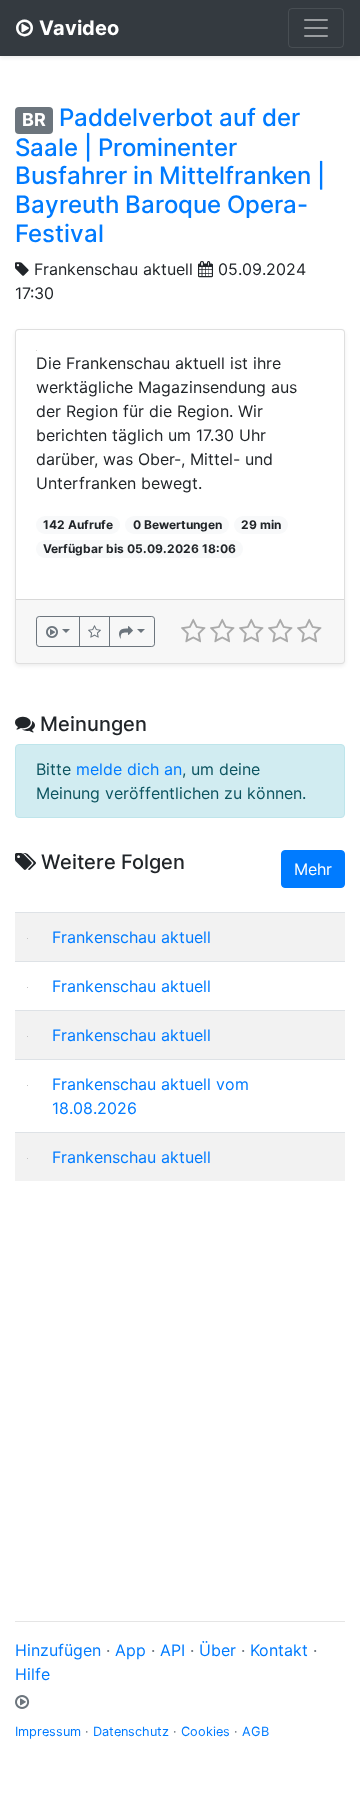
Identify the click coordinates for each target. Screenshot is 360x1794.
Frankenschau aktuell (113, 269)
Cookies (205, 1731)
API (172, 1650)
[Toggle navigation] (316, 28)
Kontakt (279, 1650)
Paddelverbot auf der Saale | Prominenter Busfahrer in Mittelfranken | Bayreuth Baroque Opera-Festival (170, 175)
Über (217, 1650)
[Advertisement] (180, 1377)
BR (34, 119)
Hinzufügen (58, 1650)
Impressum (48, 1731)
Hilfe (32, 1674)
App (130, 1650)
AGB (255, 1731)
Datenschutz (131, 1731)
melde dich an (129, 769)
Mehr (313, 869)
